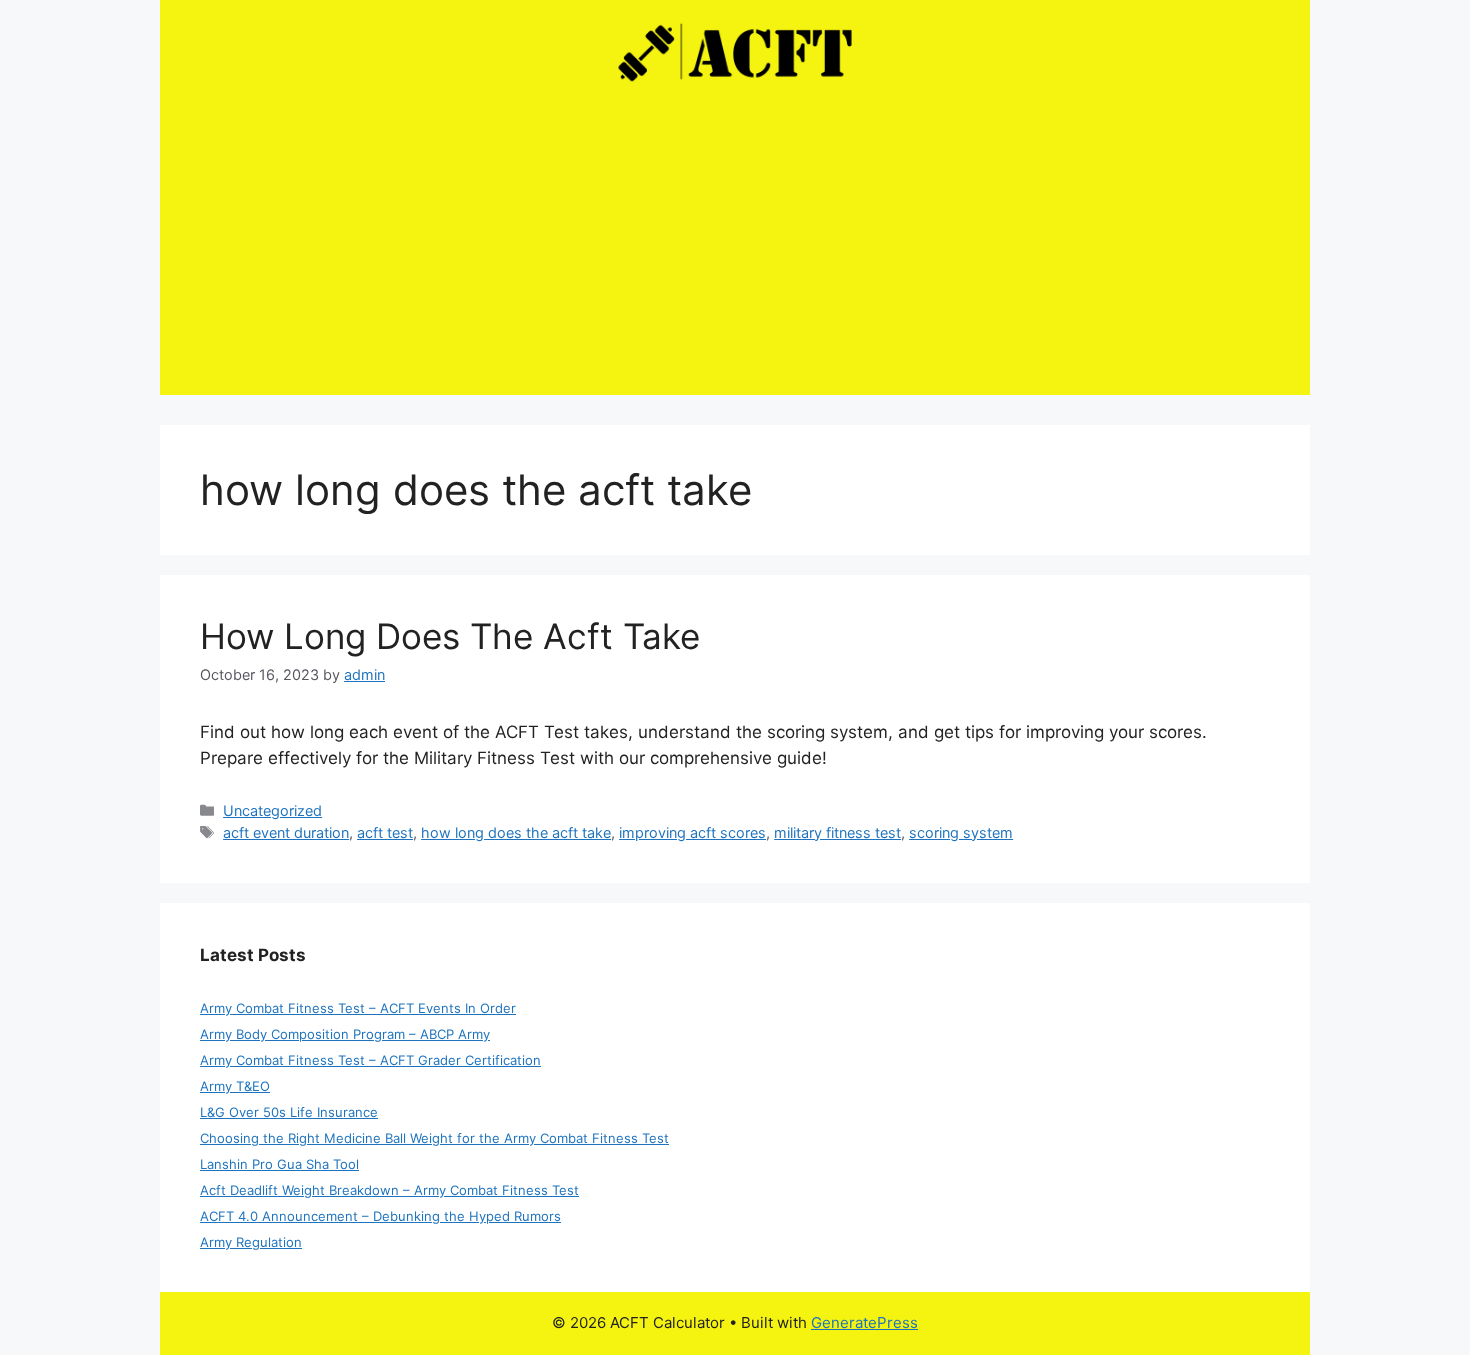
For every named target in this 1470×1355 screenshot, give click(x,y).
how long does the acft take (516, 832)
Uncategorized (272, 810)
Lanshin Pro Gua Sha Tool (279, 1164)
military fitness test (837, 832)
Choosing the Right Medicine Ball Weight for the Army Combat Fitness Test (434, 1138)
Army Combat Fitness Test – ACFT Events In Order (358, 1008)
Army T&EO (235, 1086)
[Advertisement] (735, 255)
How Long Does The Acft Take (450, 636)
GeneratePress (864, 1322)
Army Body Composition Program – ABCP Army (345, 1034)
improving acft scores (692, 832)
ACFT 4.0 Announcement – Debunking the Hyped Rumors (380, 1216)
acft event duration (286, 832)
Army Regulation (251, 1242)
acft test (385, 832)
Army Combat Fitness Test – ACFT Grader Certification (370, 1060)
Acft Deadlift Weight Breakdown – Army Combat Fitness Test (389, 1190)
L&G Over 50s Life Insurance (289, 1112)
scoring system (961, 832)
